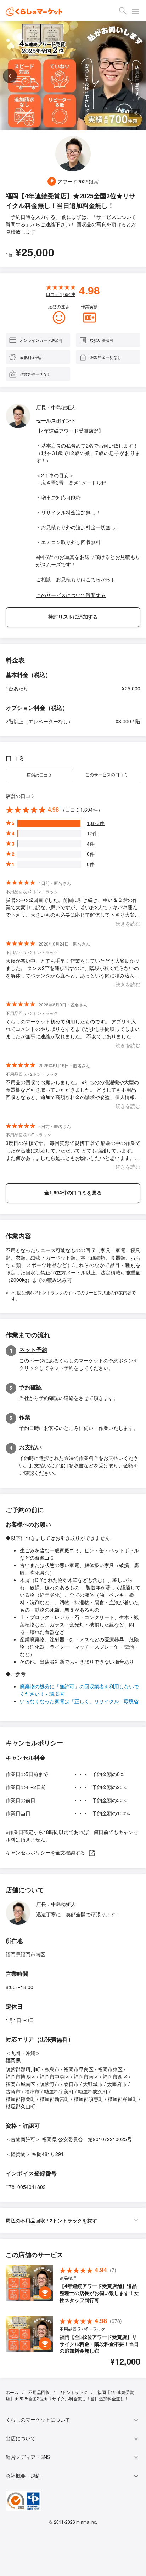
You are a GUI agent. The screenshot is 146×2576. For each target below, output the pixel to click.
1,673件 (96, 823)
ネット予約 (33, 1350)
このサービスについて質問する (71, 595)
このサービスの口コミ (107, 774)
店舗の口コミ (39, 775)
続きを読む (128, 923)
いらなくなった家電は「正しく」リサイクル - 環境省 (79, 1701)
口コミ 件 (61, 294)
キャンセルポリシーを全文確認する (45, 1852)
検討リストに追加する (73, 617)
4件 (91, 843)
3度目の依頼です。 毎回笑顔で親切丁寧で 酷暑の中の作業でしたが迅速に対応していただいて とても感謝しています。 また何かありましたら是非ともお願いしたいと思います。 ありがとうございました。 (73, 1150)
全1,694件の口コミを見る (73, 1192)
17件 (92, 833)
